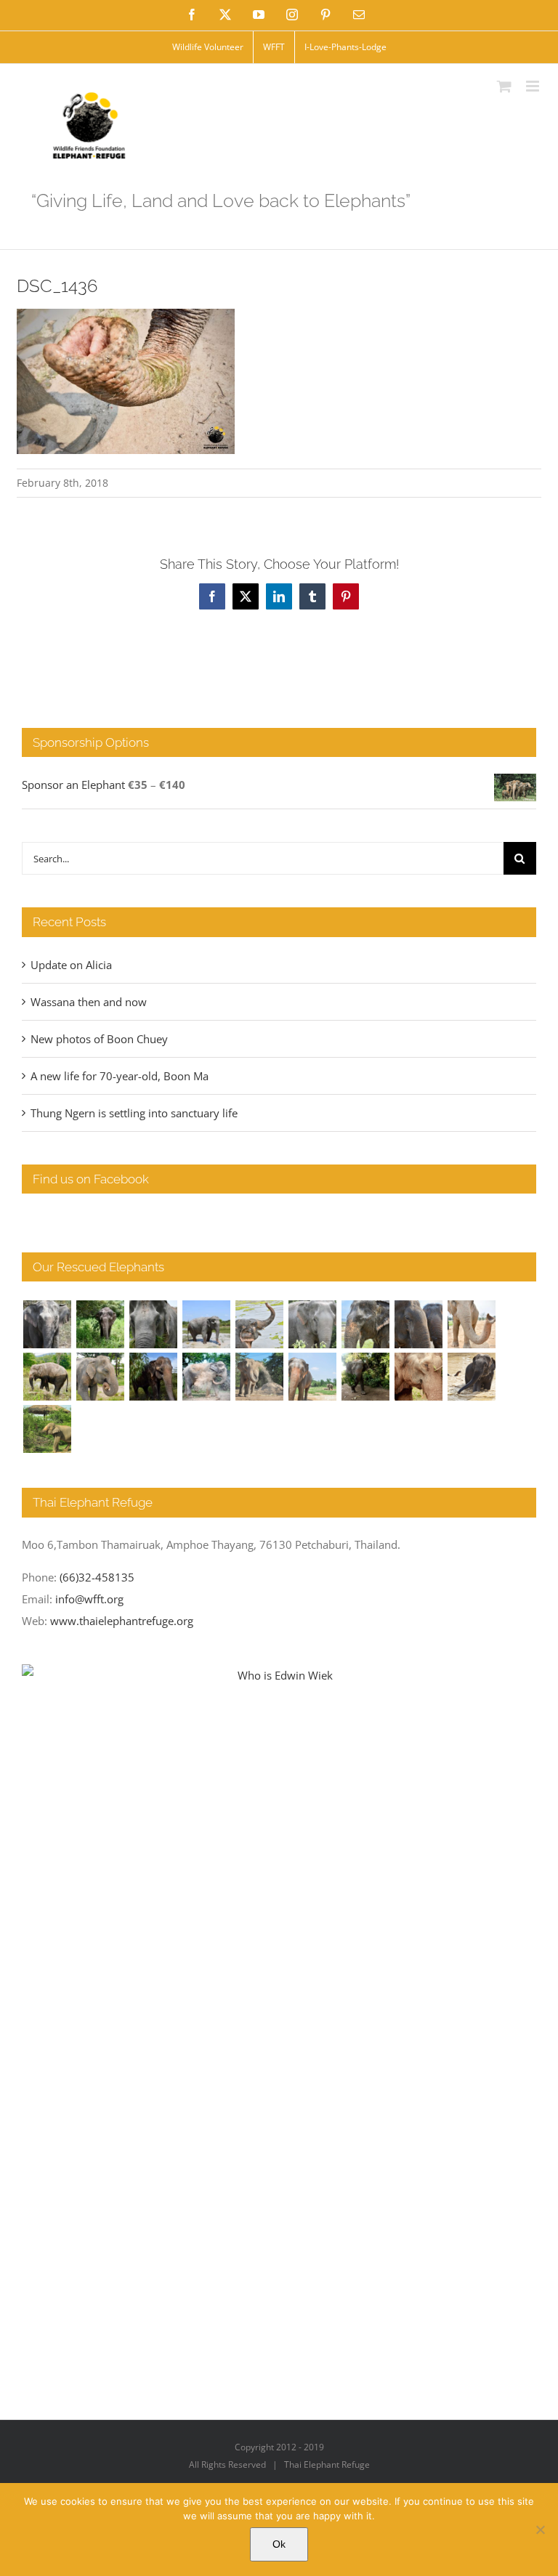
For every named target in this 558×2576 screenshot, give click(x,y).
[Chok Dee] (259, 1377)
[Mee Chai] (365, 1324)
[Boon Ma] (153, 1324)
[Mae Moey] (47, 1324)
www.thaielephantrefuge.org (122, 1621)
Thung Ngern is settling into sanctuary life (134, 1113)
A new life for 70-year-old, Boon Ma (120, 1076)
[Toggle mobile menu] (534, 86)
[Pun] (312, 1377)
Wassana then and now (89, 1002)
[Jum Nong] (100, 1377)
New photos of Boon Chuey (99, 1039)
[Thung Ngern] (100, 1324)
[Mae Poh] (206, 1324)
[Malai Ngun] (153, 1377)
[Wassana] (206, 1377)
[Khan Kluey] (471, 1377)
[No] (540, 2530)
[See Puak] (418, 1377)
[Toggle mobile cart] (504, 86)
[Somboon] (47, 1429)
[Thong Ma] (418, 1324)
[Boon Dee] (47, 1377)
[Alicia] (259, 1324)
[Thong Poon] (471, 1324)
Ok (279, 2544)
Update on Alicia (71, 965)
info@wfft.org (89, 1599)
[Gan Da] (312, 1324)
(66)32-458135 (97, 1577)
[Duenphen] (365, 1377)
